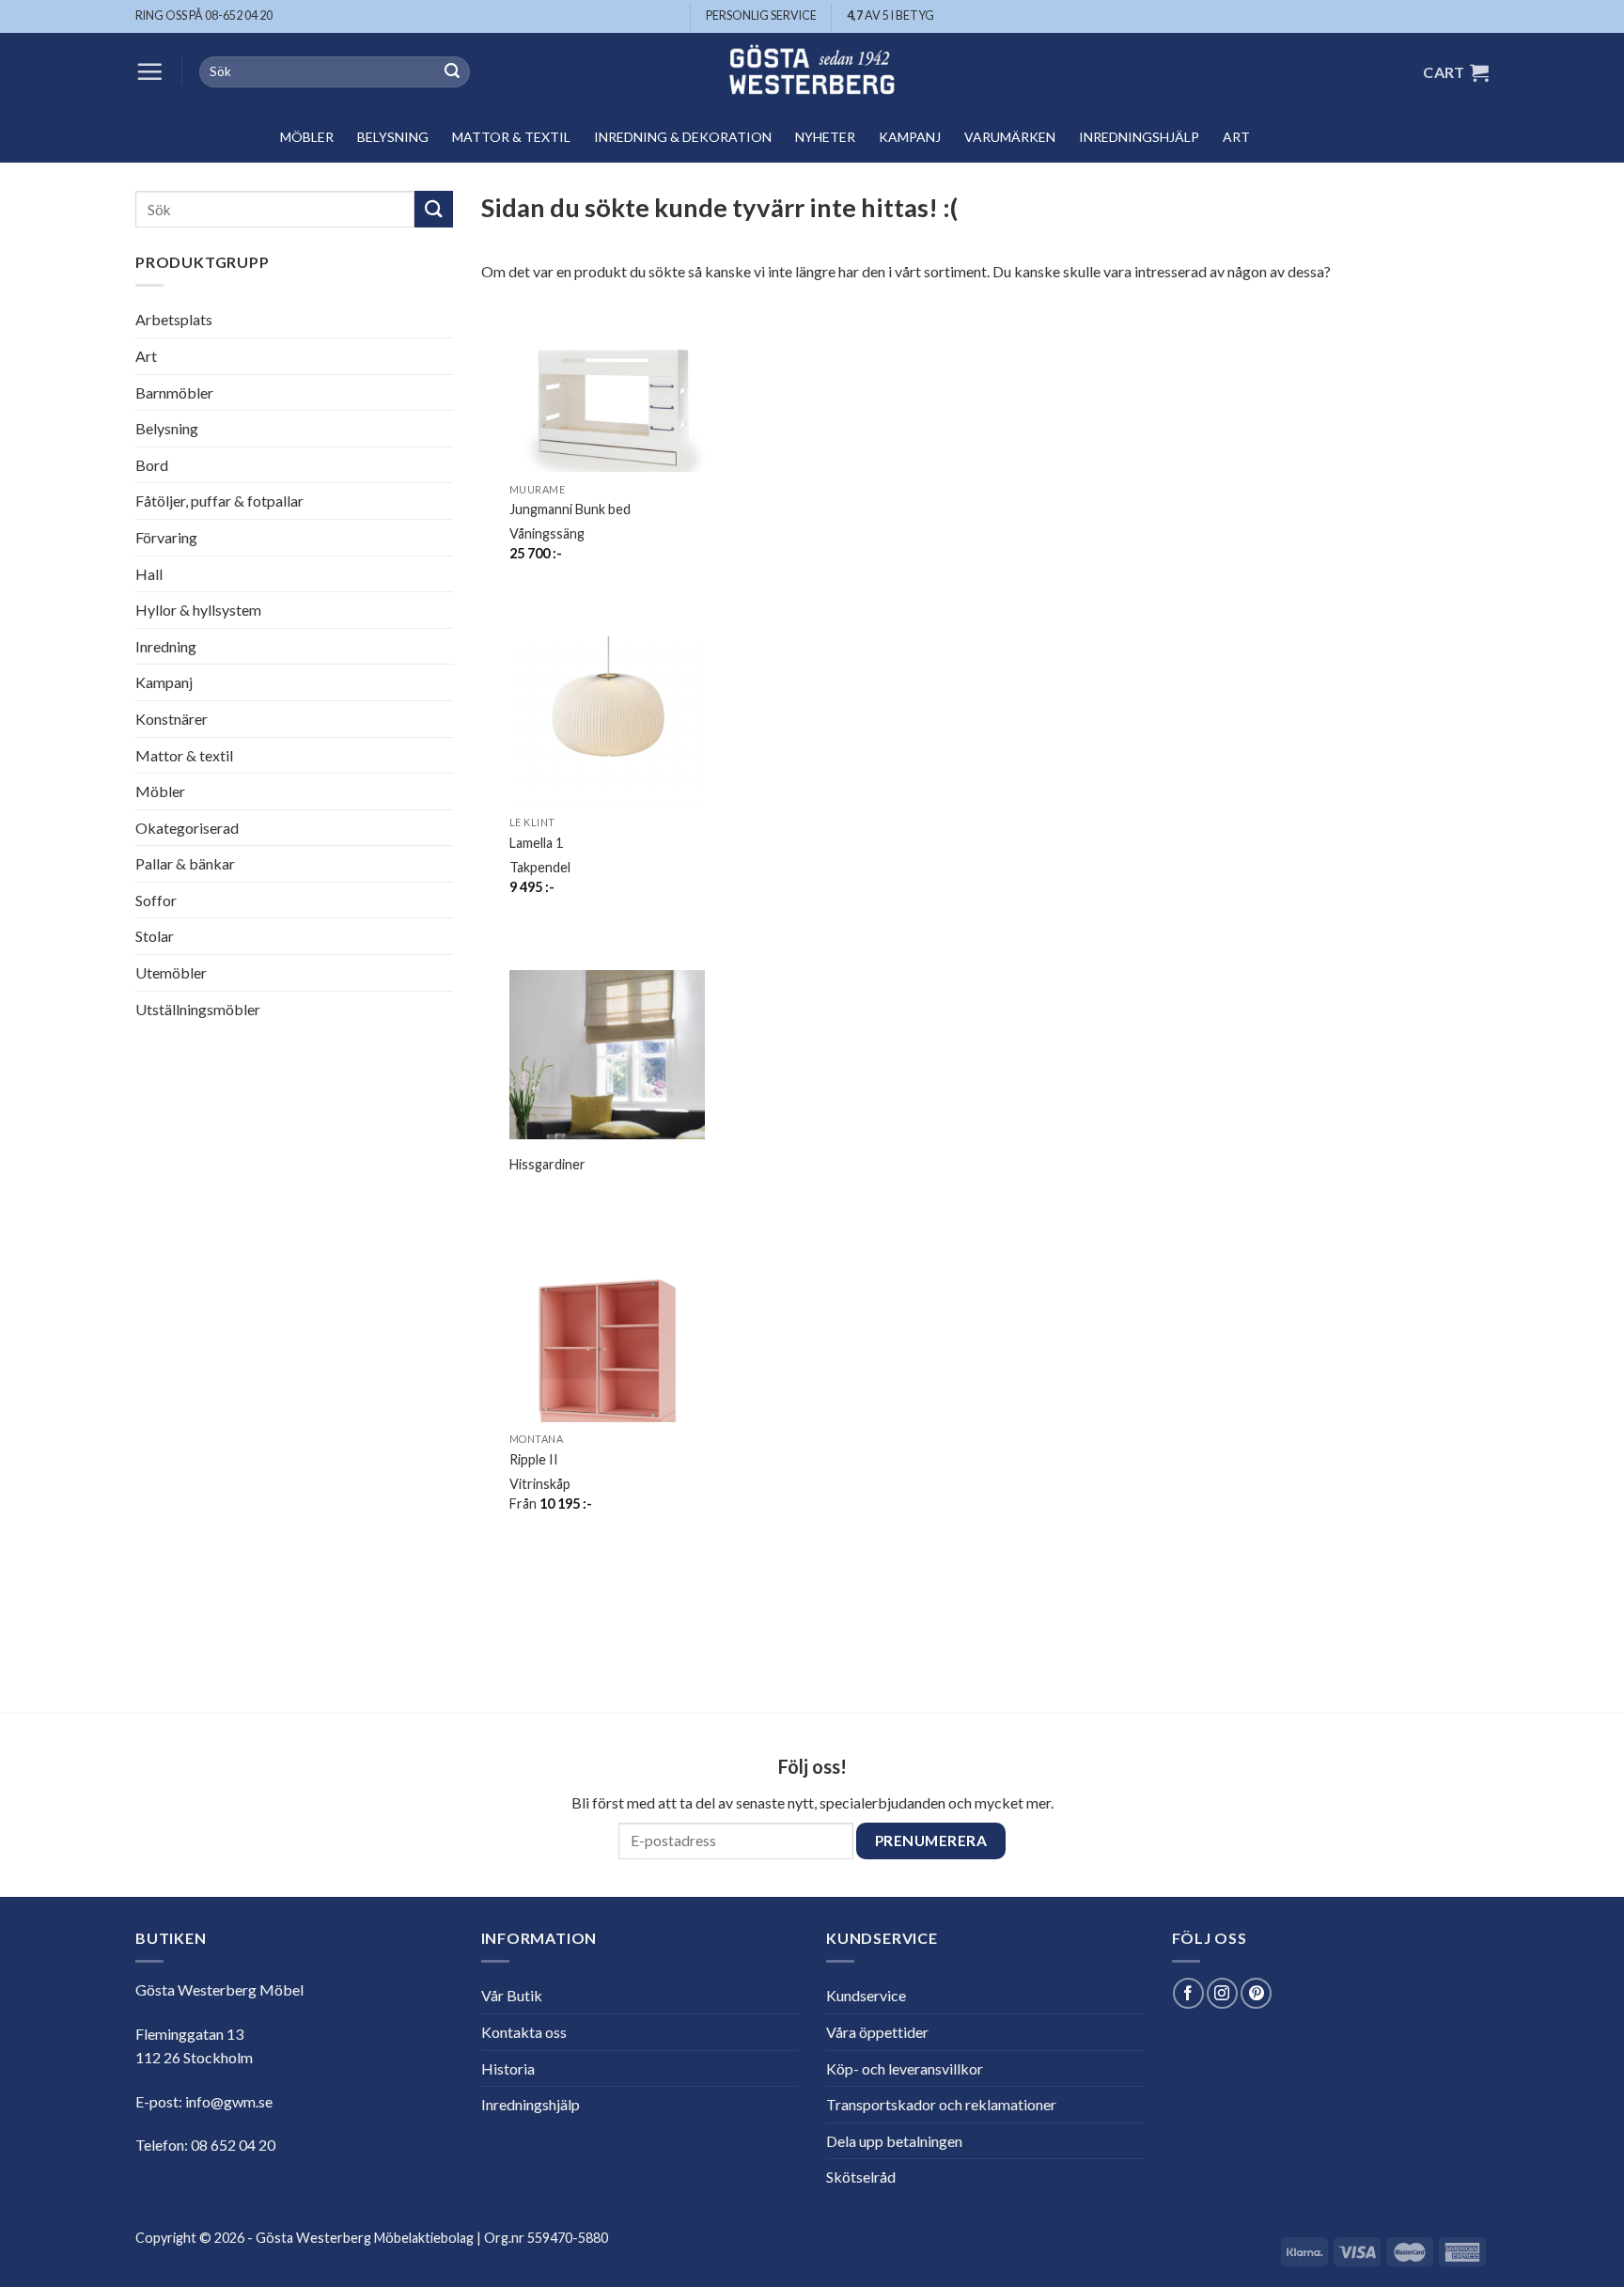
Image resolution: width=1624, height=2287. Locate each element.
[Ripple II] (607, 1351)
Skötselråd (861, 2177)
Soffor (156, 900)
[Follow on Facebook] (1188, 1993)
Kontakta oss (524, 2032)
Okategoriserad (187, 828)
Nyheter (825, 137)
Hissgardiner (547, 1164)
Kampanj (910, 137)
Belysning (393, 137)
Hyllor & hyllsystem (198, 610)
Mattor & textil (511, 137)
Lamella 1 (536, 843)
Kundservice (866, 1995)
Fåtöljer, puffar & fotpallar (219, 501)
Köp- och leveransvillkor (905, 2068)
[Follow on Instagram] (1222, 1993)
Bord (152, 465)
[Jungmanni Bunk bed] (607, 400)
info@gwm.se (229, 2101)
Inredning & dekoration (683, 137)
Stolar (155, 936)
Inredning (166, 646)
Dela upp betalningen (894, 2141)
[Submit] (452, 72)
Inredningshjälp (1139, 137)
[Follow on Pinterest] (1256, 1993)
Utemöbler (171, 972)
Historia (508, 2068)
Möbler (307, 137)
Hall (149, 574)
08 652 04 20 (233, 2145)
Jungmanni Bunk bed (570, 509)
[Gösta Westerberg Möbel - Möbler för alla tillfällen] (812, 72)
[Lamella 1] (607, 734)
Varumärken (1010, 137)
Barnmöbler (174, 392)
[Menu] (149, 71)
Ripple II (534, 1459)
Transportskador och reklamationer (941, 2104)
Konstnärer (172, 719)
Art (1236, 137)
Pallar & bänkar (185, 863)
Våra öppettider (877, 2032)
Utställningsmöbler (198, 1009)
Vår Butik (512, 1995)
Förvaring (166, 537)
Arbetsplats (174, 319)
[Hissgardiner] (607, 1068)
